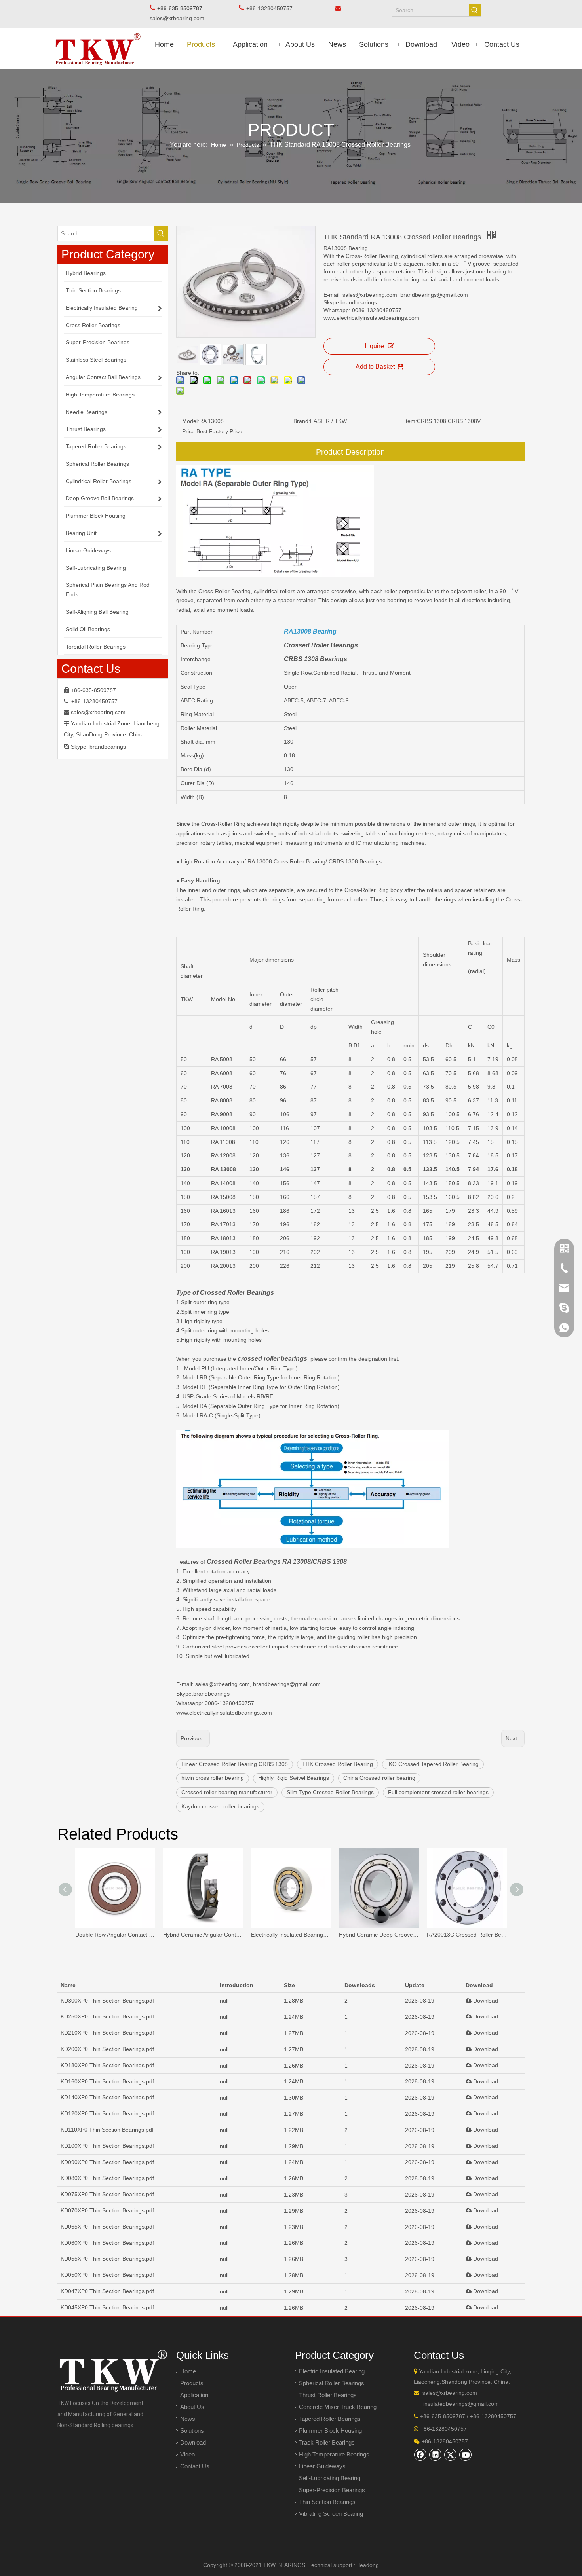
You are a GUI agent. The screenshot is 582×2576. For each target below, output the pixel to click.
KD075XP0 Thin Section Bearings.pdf (107, 2194)
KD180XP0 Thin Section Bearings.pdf (107, 2065)
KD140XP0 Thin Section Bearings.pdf (107, 2097)
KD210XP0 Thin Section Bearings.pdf (107, 2033)
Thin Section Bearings (327, 2502)
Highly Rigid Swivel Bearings (294, 1778)
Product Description (350, 452)
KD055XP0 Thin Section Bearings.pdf (107, 2259)
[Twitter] (451, 2455)
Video (187, 2454)
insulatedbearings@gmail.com (461, 2404)
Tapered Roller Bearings (330, 2419)
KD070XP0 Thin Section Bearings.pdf (107, 2210)
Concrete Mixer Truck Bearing (338, 2407)
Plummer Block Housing (330, 2431)
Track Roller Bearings (327, 2442)
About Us (192, 2407)
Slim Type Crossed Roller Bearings (330, 1792)
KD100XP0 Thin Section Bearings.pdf (107, 2146)
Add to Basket (375, 367)
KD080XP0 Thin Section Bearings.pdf (107, 2178)
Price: (189, 431)
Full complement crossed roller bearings (438, 1792)
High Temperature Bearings (334, 2454)
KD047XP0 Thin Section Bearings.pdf (107, 2291)
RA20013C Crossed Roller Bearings (467, 1935)
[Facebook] (420, 2455)
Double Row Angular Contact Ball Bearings (115, 1935)
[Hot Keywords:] (475, 10)
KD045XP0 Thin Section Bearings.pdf (107, 2307)
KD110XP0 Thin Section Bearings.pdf (107, 2130)
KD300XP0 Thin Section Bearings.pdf (107, 2001)
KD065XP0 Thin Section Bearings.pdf (107, 2227)
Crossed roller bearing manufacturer (227, 1792)
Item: (411, 421)
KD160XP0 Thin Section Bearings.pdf (107, 2081)
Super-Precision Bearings (332, 2490)
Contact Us (195, 2466)
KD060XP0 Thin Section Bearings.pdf (107, 2243)
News (188, 2419)
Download (485, 2001)
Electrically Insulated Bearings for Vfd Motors (291, 1935)
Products (192, 2383)
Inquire (374, 346)
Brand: (302, 421)
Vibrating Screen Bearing (331, 2514)
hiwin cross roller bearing (213, 1778)
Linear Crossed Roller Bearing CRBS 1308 (235, 1764)
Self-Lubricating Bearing (330, 2478)
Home (188, 2371)
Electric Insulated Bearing (332, 2371)
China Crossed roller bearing (379, 1778)
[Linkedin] (436, 2455)
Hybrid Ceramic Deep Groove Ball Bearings (379, 1935)
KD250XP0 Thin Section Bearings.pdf (107, 2016)
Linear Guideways (322, 2466)
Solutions (192, 2431)
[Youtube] (466, 2455)
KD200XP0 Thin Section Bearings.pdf (107, 2049)
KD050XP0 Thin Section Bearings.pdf (107, 2275)
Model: (191, 421)
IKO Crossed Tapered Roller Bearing (433, 1764)
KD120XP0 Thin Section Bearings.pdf (107, 2113)
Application (194, 2395)
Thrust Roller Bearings (328, 2395)
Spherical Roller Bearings (332, 2383)
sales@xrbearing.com (179, 18)
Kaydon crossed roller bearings (220, 1806)
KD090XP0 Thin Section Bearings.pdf (107, 2162)
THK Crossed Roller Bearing (338, 1764)
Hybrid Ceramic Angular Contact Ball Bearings (203, 1935)
